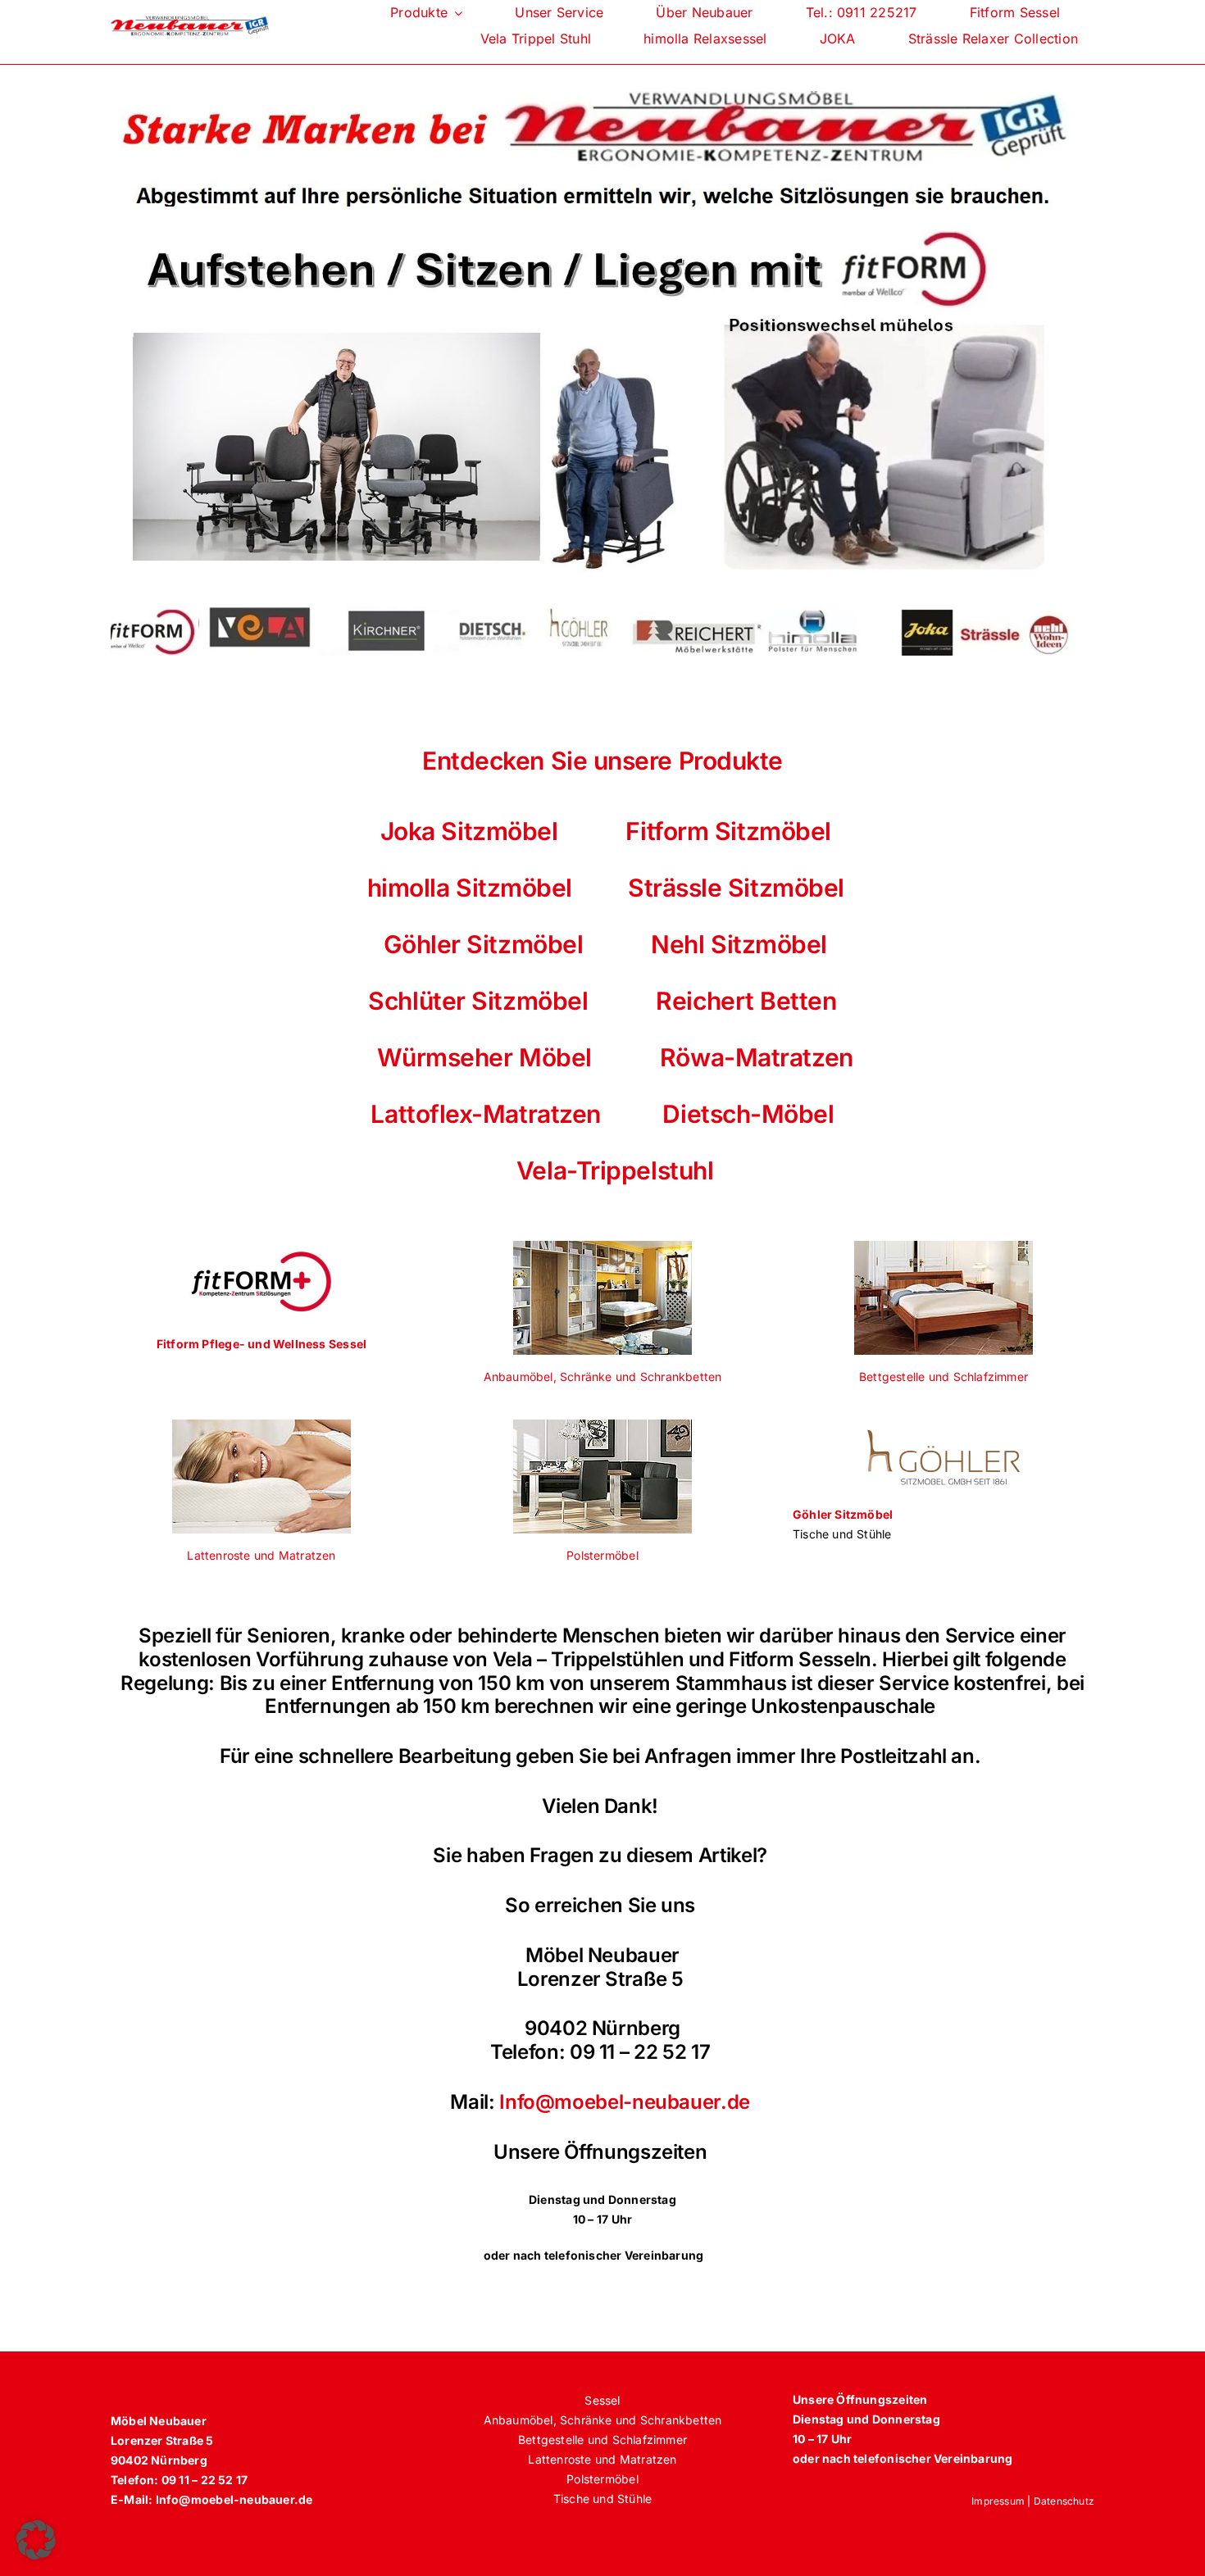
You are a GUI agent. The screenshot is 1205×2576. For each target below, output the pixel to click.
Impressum (998, 2501)
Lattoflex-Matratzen (485, 1114)
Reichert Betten (746, 1001)
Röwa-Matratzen (757, 1057)
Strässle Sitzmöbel (736, 888)
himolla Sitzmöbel (466, 888)
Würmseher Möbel (484, 1057)
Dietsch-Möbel (748, 1114)
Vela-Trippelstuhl (603, 1170)
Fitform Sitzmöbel (728, 831)
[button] (36, 2540)
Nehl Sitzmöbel (736, 944)
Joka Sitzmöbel (469, 831)
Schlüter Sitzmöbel (478, 1001)
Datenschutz (1064, 2501)
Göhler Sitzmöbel (484, 944)
